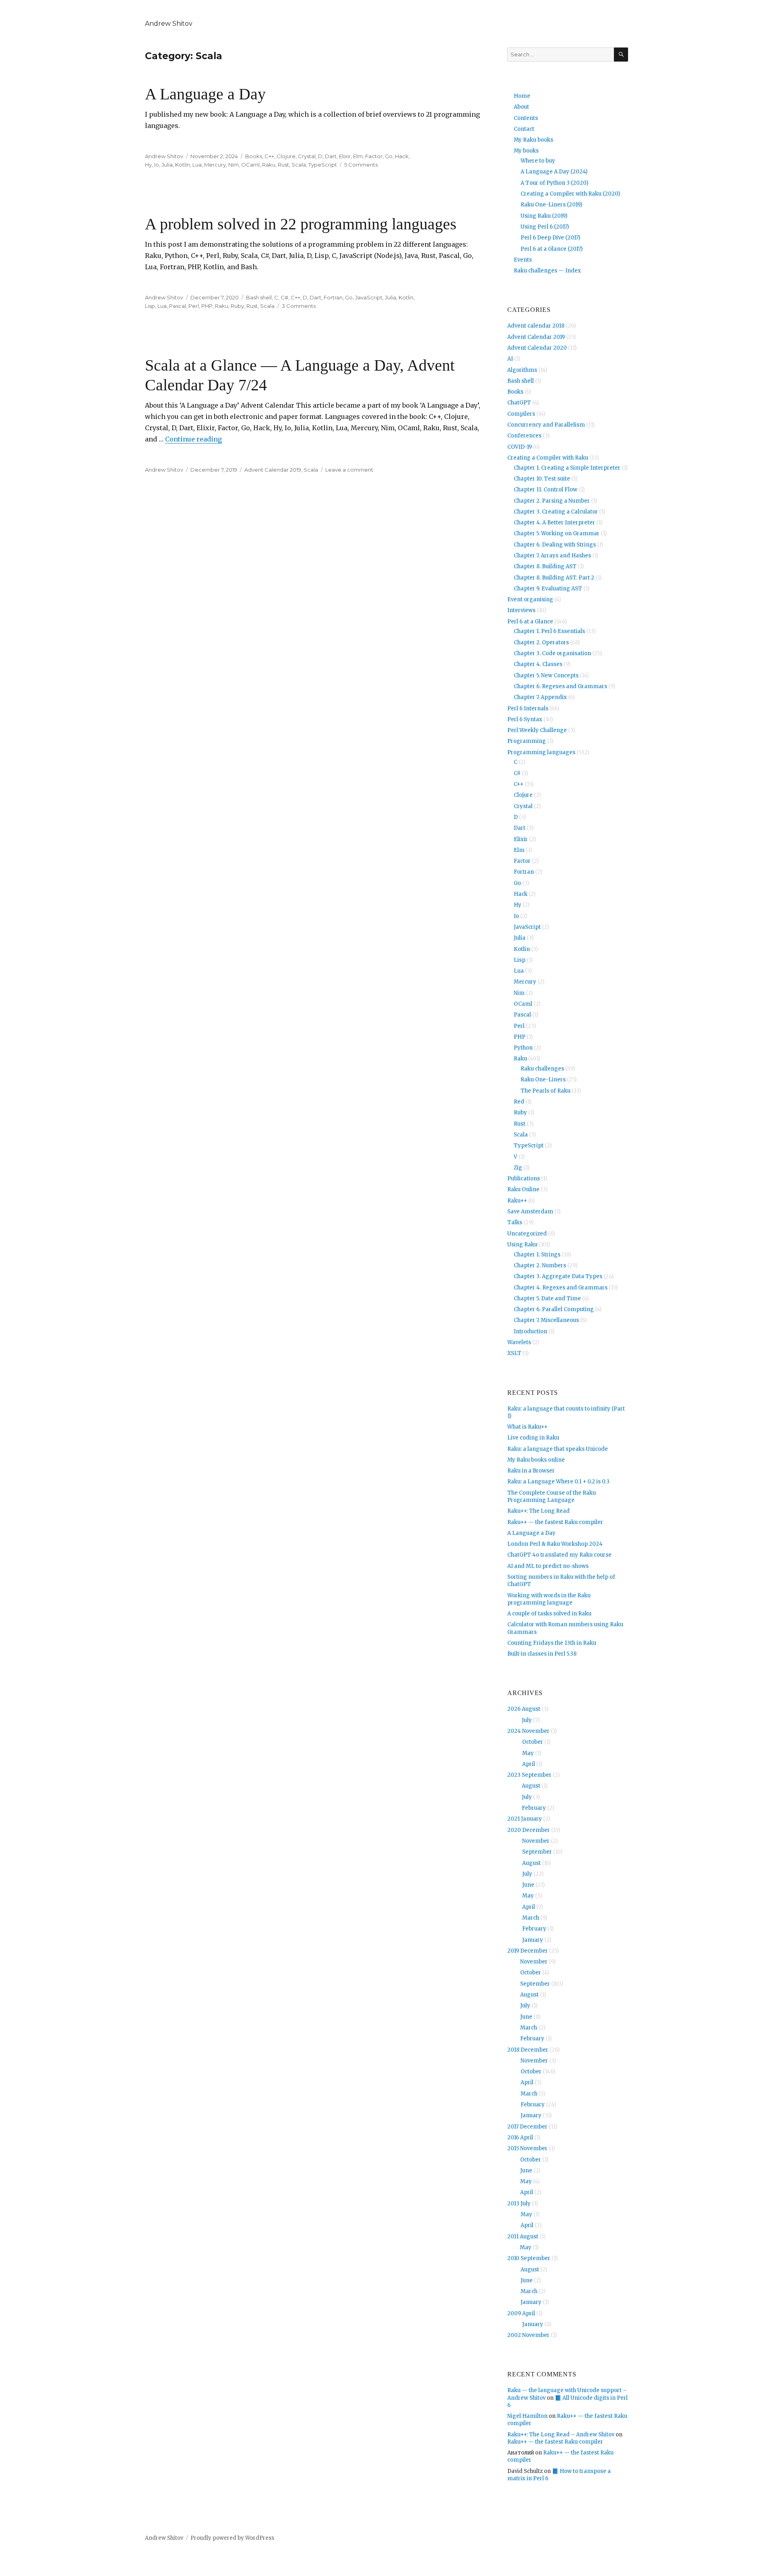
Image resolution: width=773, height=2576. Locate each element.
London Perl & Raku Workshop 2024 (555, 1544)
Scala (299, 165)
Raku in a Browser (531, 1471)
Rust (283, 165)
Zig (518, 1168)
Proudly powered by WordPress (232, 2538)
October (533, 1742)
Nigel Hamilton (527, 2416)
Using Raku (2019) (544, 216)
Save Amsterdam (530, 1212)
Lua (197, 165)
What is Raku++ (527, 1427)
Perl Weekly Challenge (537, 730)
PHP (207, 306)
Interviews (521, 610)
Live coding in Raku (533, 1438)
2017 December (527, 2127)
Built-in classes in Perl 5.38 (542, 1654)
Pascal (178, 306)
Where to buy (538, 161)
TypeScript (323, 165)
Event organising (530, 599)
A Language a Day (205, 94)
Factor (374, 156)
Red (519, 1102)
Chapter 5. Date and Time (547, 1298)
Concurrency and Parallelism (546, 425)
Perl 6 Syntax (525, 719)
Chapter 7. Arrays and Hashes (552, 556)
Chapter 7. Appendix (540, 697)
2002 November (528, 2335)
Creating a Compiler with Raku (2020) (570, 194)
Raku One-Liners (543, 1080)
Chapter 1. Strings (537, 1255)
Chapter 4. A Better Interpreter (554, 523)
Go (389, 156)
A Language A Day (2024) (554, 172)
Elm (358, 156)
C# (284, 297)
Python (523, 1048)
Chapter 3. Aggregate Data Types (558, 1276)
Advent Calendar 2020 (537, 348)
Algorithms (522, 370)
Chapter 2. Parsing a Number (552, 501)
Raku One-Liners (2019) (551, 205)
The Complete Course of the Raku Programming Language (552, 1496)
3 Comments (299, 306)
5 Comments (361, 165)
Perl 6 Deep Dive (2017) (550, 238)
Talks (515, 1222)
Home (522, 96)
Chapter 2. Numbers (540, 1265)
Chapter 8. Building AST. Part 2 (554, 578)
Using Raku (522, 1245)
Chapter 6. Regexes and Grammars (560, 686)
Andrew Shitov (169, 24)
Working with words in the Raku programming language (549, 1599)
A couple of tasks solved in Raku (549, 1614)
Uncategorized (527, 1234)
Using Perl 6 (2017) (545, 227)
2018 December (528, 2050)
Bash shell (259, 297)
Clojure (286, 156)
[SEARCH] (621, 55)
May (528, 1753)
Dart (331, 156)
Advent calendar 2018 (536, 326)
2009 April (521, 2313)
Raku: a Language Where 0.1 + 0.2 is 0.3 (558, 1482)
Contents (526, 118)
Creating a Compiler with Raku (548, 458)
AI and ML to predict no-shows (548, 1566)
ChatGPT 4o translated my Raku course (559, 1555)
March (531, 1918)
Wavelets (519, 1342)
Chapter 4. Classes (538, 664)
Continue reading (193, 439)
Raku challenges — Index (547, 271)
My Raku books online (536, 1460)
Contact (524, 129)
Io (157, 165)
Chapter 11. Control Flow (546, 490)
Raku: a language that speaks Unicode (558, 1449)
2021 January (525, 1819)
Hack (402, 156)
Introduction (530, 1331)
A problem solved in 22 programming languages (301, 224)
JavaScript (369, 297)
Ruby (237, 306)
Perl (194, 306)
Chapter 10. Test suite (542, 479)
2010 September (529, 2258)
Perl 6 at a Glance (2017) (552, 249)
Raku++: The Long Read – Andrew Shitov (561, 2435)
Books (254, 156)
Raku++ (517, 1201)
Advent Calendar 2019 (273, 470)
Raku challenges (542, 1069)
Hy (148, 165)
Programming (527, 741)
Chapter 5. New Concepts (546, 675)
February (534, 1808)
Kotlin (183, 165)
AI (510, 359)
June (528, 1885)
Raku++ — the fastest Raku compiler (555, 1522)
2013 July (519, 2204)
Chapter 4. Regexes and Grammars (561, 1288)
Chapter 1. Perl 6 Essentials (549, 631)
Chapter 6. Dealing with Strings (555, 545)
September (537, 1852)
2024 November (528, 1731)
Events (523, 260)
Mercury (215, 165)
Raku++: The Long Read (538, 1511)
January (533, 1940)
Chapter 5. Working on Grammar (557, 533)
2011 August (523, 2237)
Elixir (345, 156)
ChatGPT (519, 403)
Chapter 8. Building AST (545, 566)
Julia (167, 165)
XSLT (514, 1353)
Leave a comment (349, 470)
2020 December (529, 1830)
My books (526, 151)
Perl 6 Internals (528, 708)
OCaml (250, 165)
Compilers (521, 414)
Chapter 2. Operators (541, 642)
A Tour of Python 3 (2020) (554, 183)
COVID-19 (520, 447)
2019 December (528, 1951)
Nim (234, 165)
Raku (269, 165)
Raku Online (523, 1189)
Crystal (307, 156)
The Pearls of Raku (546, 1091)
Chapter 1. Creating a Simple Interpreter (567, 468)
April (529, 1764)
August (531, 1786)
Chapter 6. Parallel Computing (554, 1309)
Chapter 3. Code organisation (552, 653)
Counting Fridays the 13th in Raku (552, 1643)
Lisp (150, 306)
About (521, 107)
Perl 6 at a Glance (530, 622)
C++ (269, 156)
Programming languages (541, 752)
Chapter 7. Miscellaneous (546, 1320)
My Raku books (533, 140)
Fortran (333, 297)
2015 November (527, 2148)
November (536, 1841)
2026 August (524, 1709)
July (527, 1720)
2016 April (520, 2138)
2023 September (529, 1775)
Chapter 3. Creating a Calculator (556, 512)
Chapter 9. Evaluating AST (548, 589)
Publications (524, 1179)
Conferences (524, 436)
